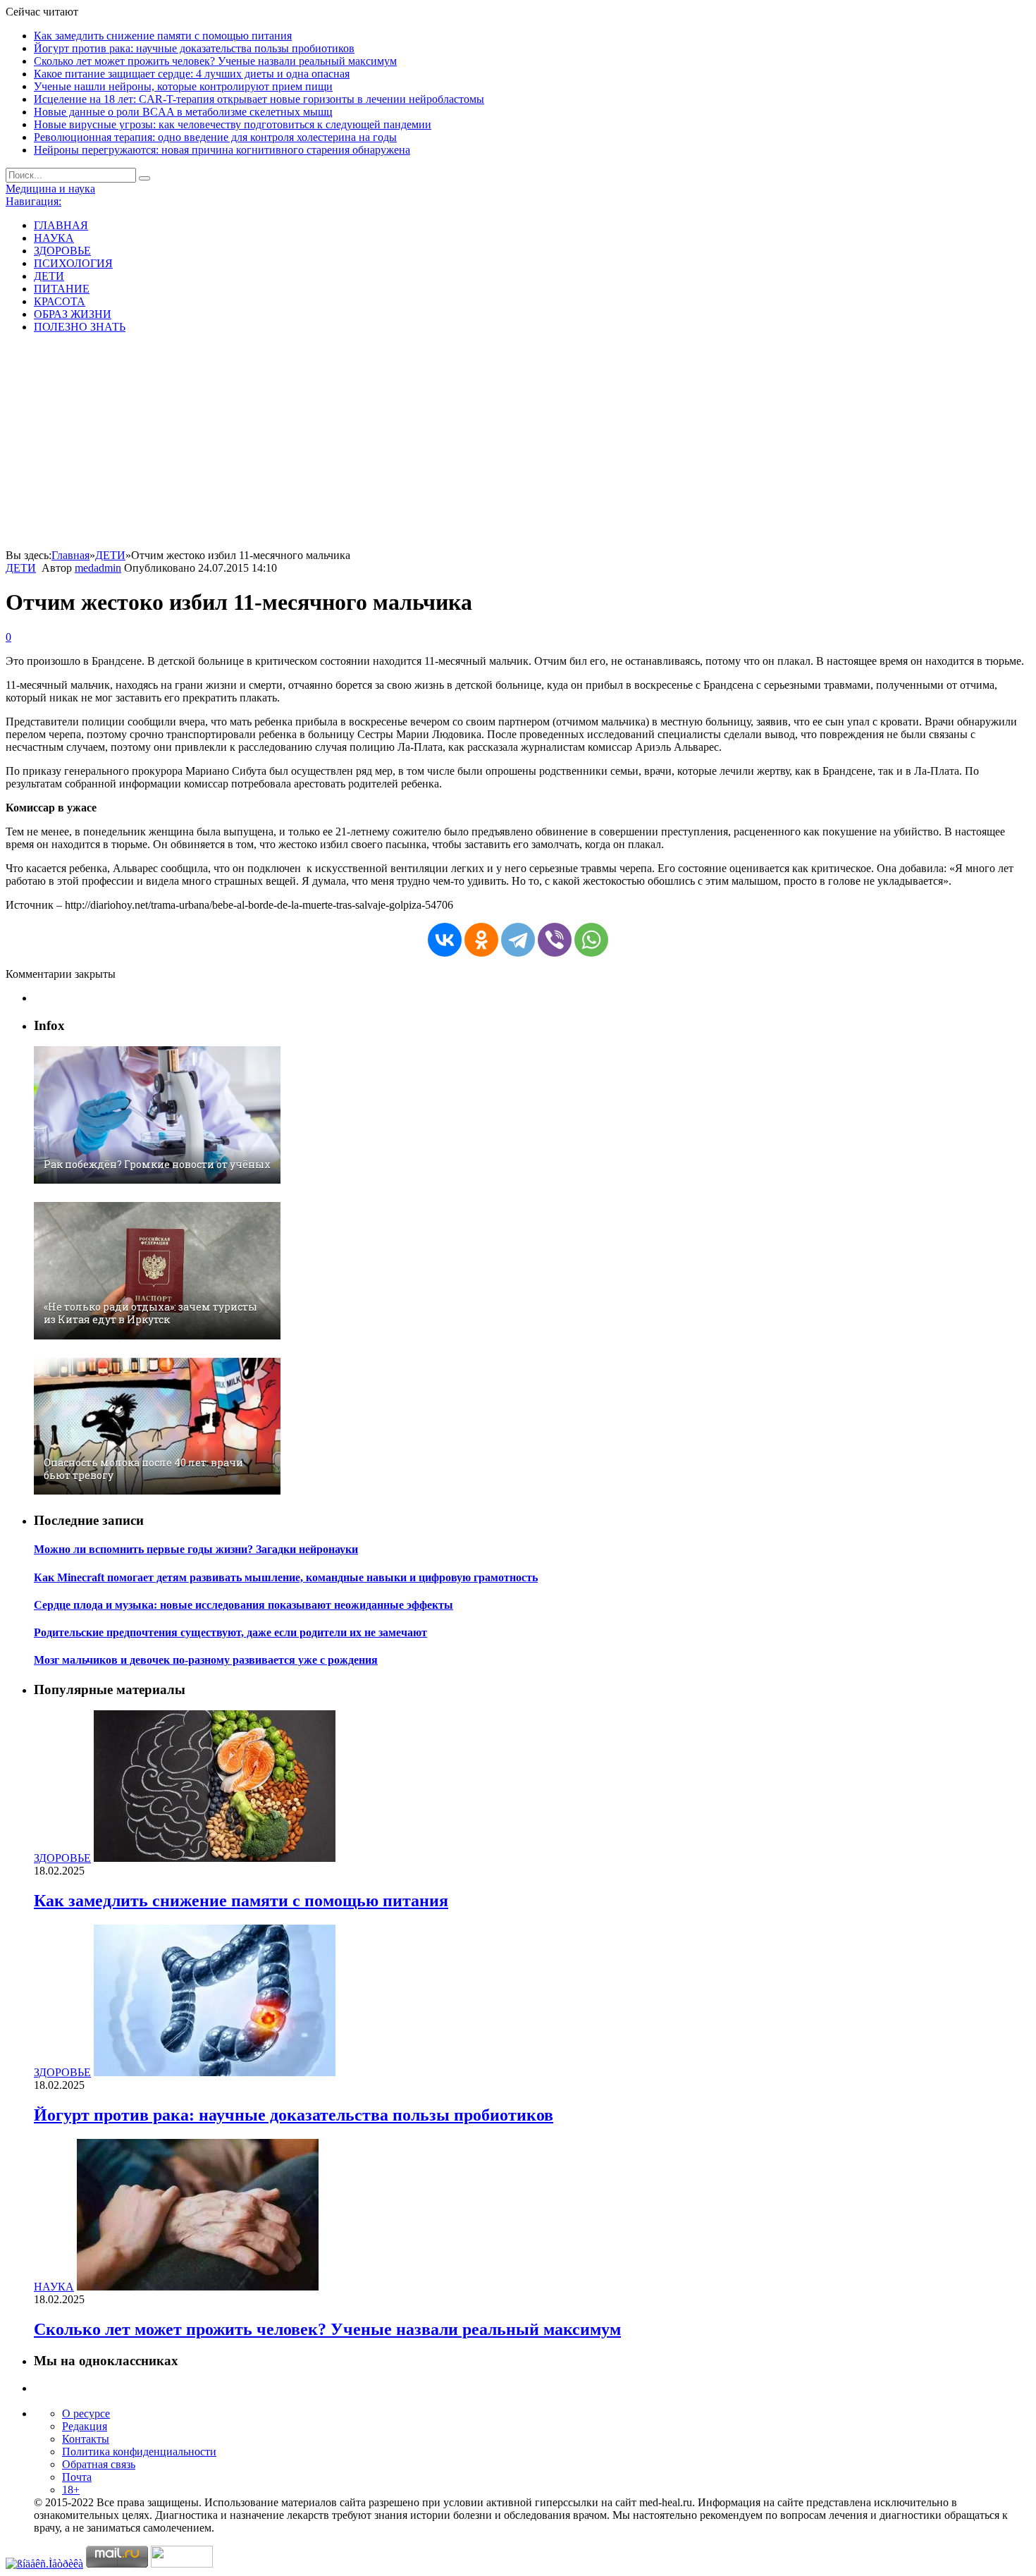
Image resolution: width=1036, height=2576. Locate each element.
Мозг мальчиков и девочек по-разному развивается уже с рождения (206, 1660)
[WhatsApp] (591, 940)
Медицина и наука (50, 189)
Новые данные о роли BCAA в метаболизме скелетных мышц (183, 112)
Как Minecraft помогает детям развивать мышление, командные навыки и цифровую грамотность (286, 1577)
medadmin (98, 568)
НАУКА (54, 238)
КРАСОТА (60, 301)
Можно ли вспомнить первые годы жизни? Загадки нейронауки (196, 1549)
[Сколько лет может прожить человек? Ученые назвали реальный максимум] (198, 2287)
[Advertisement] (518, 443)
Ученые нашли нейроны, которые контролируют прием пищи (183, 86)
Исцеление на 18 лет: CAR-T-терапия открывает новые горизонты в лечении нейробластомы (259, 99)
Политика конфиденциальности (139, 2452)
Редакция (85, 2426)
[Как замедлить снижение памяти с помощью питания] (215, 1858)
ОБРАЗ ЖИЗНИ (73, 314)
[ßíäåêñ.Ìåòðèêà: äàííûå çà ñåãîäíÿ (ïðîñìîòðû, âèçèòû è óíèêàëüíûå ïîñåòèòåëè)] (44, 2564)
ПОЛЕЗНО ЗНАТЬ (80, 327)
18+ (71, 2490)
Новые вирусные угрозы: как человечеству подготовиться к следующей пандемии (233, 124)
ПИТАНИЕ (62, 289)
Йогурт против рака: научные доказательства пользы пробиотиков (194, 48)
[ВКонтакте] (445, 940)
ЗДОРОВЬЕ (62, 251)
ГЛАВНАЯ (61, 225)
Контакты (86, 2439)
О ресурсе (86, 2414)
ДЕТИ (49, 276)
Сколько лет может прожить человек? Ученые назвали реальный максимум (215, 61)
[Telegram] (518, 940)
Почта (77, 2477)
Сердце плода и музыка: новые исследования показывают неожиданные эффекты (243, 1605)
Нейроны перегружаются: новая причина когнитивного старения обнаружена (222, 150)
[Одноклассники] (481, 940)
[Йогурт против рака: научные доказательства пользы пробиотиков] (215, 2072)
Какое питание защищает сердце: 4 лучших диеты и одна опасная (192, 74)
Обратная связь (99, 2464)
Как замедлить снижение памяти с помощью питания (163, 36)
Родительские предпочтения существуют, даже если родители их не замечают (230, 1632)
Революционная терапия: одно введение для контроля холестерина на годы (215, 137)
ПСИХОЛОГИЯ (73, 263)
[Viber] (555, 940)
